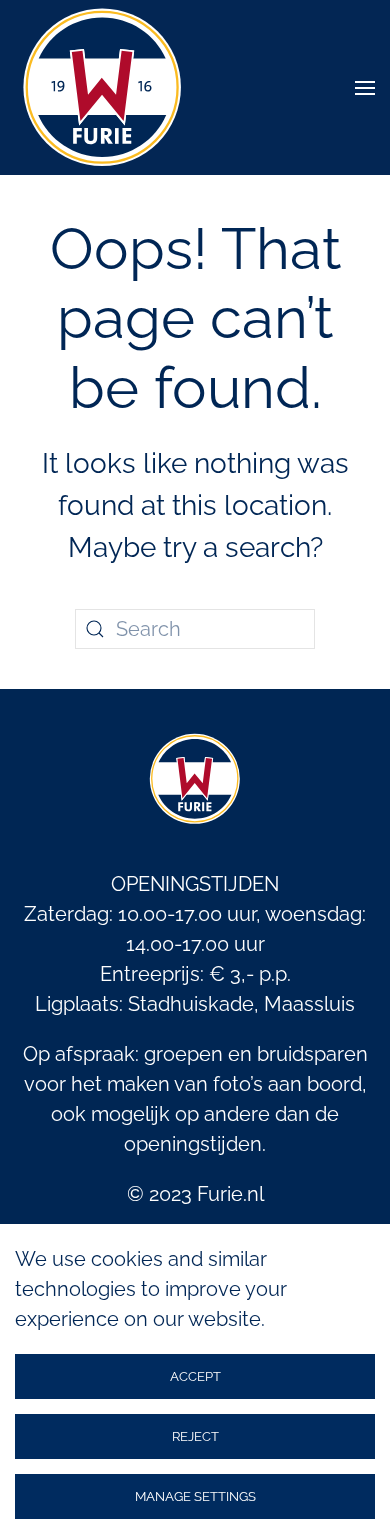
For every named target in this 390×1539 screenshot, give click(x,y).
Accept (195, 1376)
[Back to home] (102, 87)
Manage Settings (195, 1496)
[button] (365, 87)
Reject (195, 1436)
